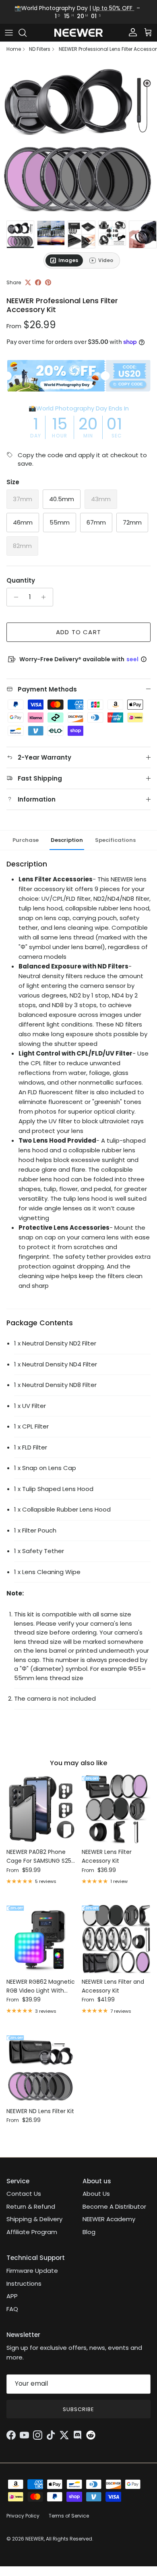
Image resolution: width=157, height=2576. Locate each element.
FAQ (12, 2309)
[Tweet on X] (28, 282)
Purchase (26, 840)
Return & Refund (31, 2206)
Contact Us (24, 2194)
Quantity (21, 580)
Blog (89, 2232)
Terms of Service (69, 2516)
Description (67, 840)
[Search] (27, 33)
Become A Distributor (114, 2206)
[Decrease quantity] (14, 597)
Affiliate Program (32, 2232)
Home (14, 49)
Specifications (115, 840)
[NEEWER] (78, 33)
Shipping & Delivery (34, 2219)
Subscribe (78, 2409)
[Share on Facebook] (38, 282)
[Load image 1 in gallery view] (78, 138)
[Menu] (9, 33)
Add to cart (78, 632)
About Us (96, 2194)
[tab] (64, 260)
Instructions (24, 2283)
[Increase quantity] (46, 597)
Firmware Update (32, 2271)
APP (12, 2296)
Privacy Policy (23, 2516)
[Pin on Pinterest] (48, 282)
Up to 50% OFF (113, 8)
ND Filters (40, 49)
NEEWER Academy (109, 2219)
